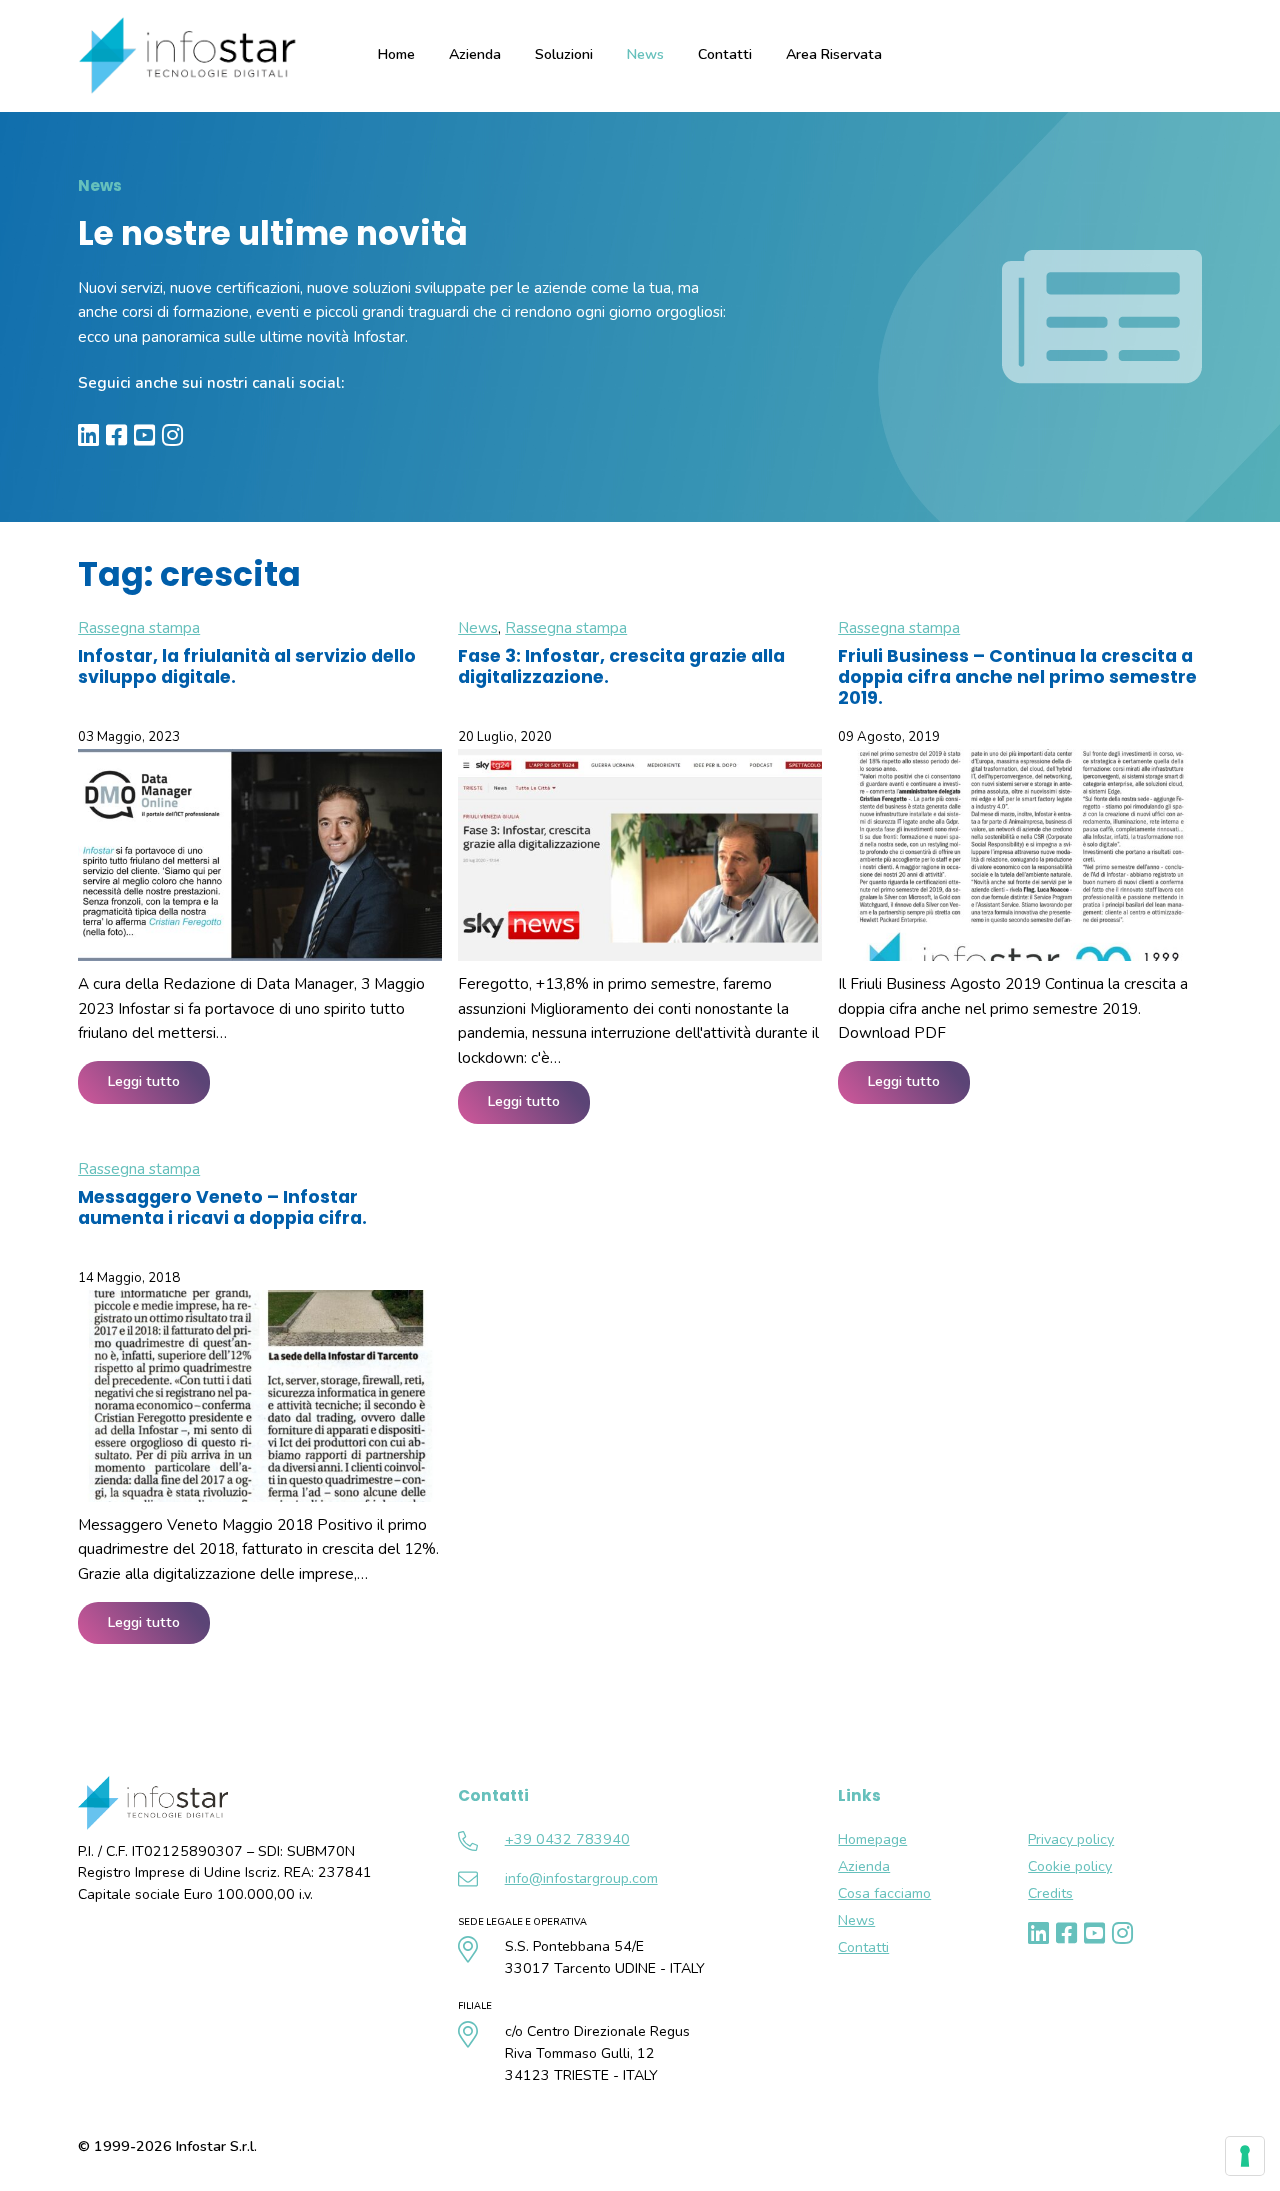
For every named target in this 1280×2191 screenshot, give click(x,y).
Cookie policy (1070, 1866)
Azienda (864, 1866)
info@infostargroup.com (581, 1878)
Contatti (725, 54)
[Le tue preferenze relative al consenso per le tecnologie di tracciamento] (1245, 2156)
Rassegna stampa (139, 627)
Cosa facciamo (884, 1893)
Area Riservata (834, 54)
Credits (1050, 1893)
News (645, 54)
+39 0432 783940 (567, 1839)
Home (396, 54)
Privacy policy (1071, 1839)
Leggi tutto (144, 1081)
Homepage (872, 1839)
